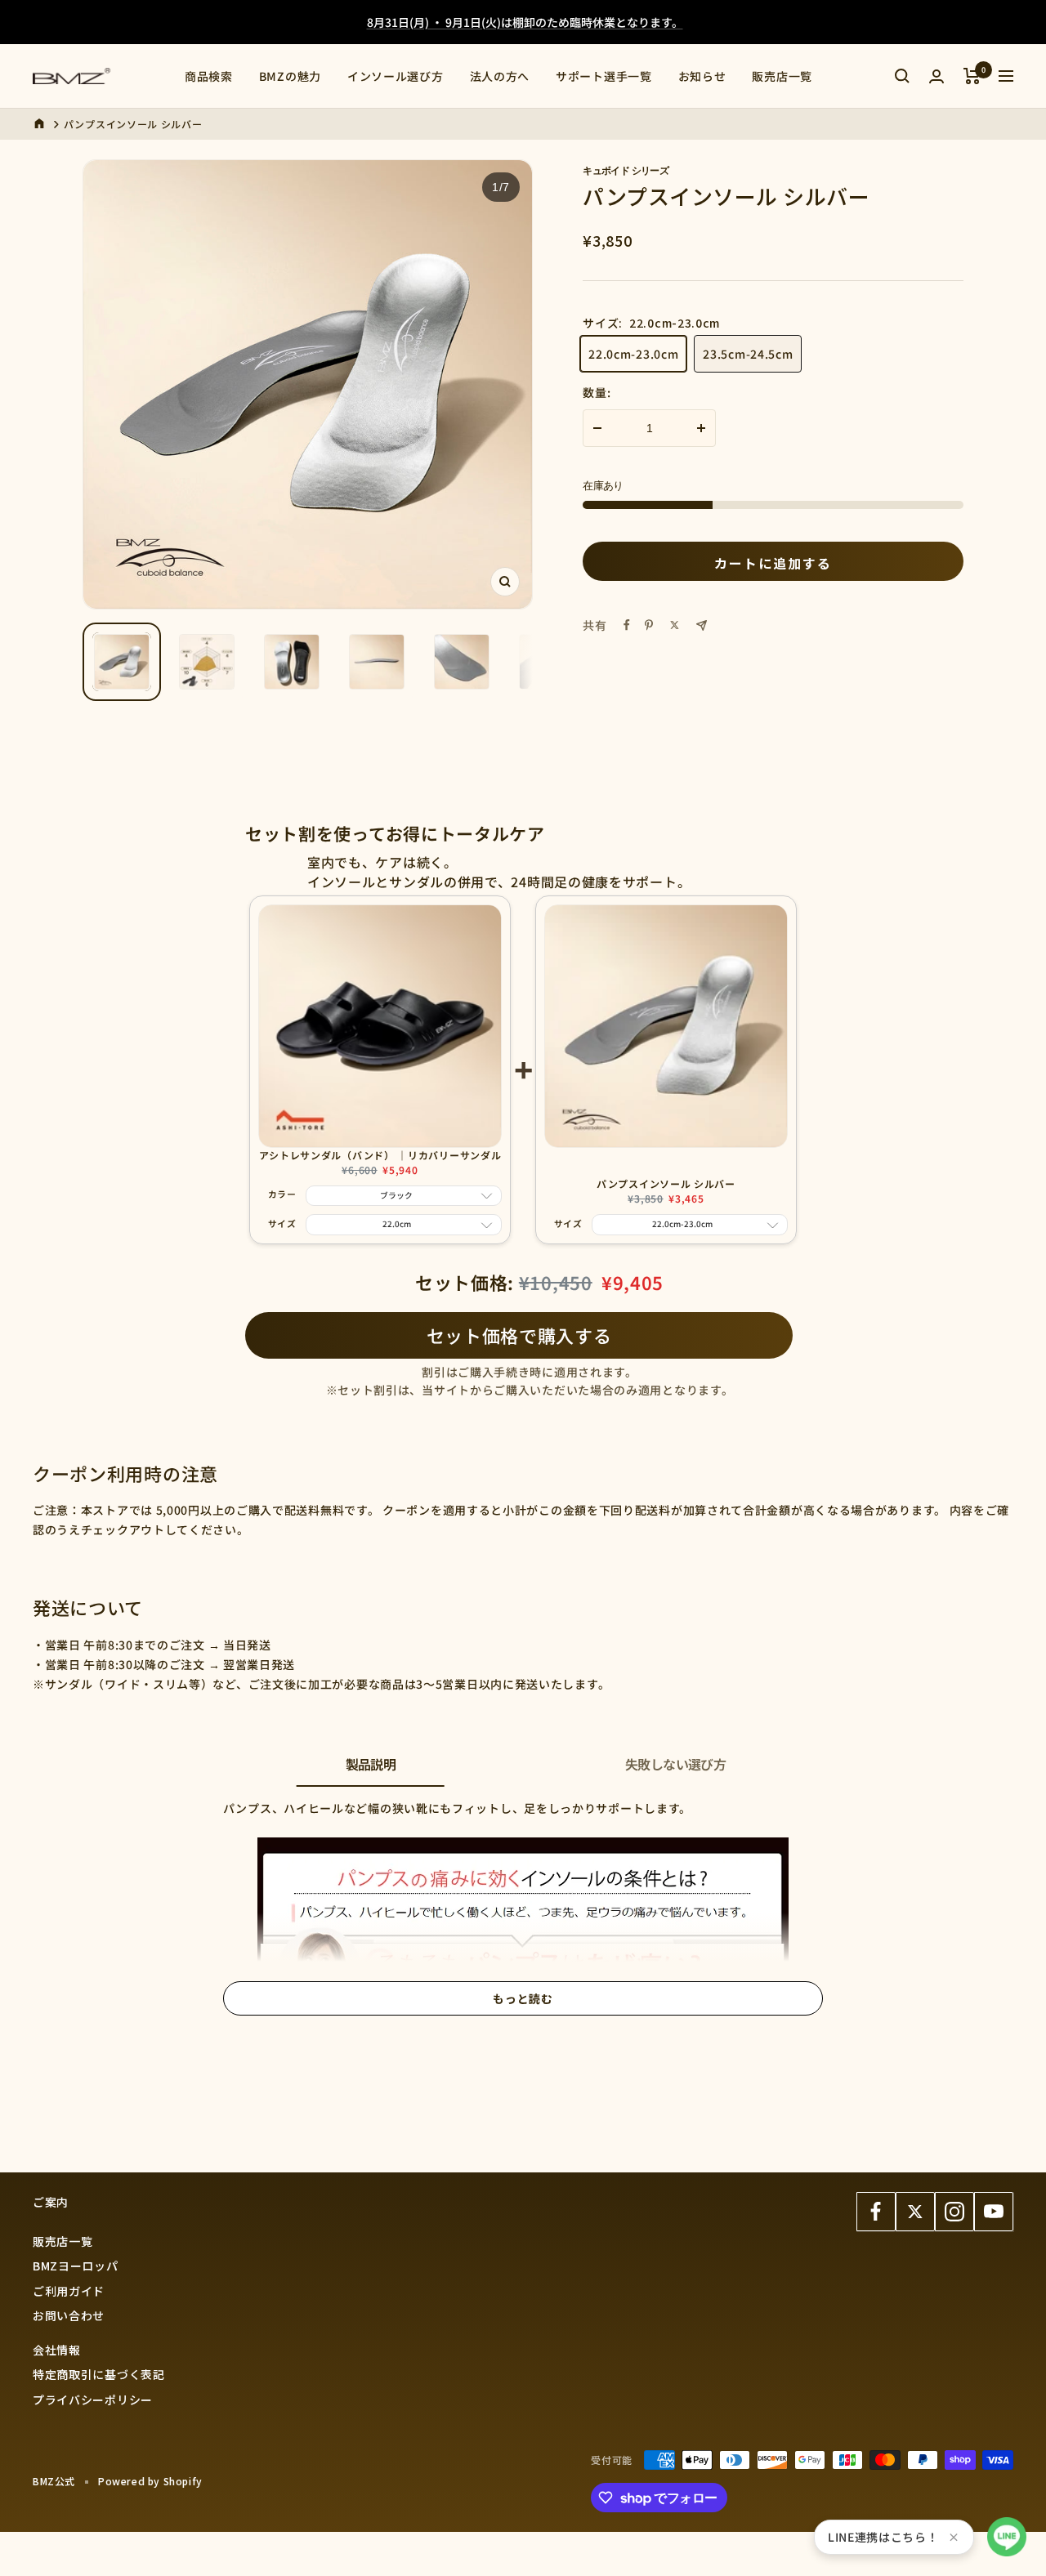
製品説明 (371, 1764)
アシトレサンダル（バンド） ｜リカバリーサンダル (380, 1155)
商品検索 (209, 76)
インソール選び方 (396, 76)
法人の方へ (500, 76)
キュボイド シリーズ (626, 170)
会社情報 (57, 2350)
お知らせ (702, 76)
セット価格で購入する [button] (519, 1335)
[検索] (902, 76)
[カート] (972, 76)
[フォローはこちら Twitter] (915, 2212)
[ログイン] (936, 76)
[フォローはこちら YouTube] (994, 2212)
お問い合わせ (69, 2315)
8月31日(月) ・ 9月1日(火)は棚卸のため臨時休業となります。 (525, 22)
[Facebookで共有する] (627, 625)
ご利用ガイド (69, 2291)
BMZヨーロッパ (76, 2266)
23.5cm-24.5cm (748, 354)
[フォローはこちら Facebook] (876, 2212)
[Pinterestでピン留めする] (649, 625)
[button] (1007, 2537)
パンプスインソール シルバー (666, 1183)
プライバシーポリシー (93, 2400)
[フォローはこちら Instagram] (954, 2212)
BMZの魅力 (290, 76)
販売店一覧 (782, 76)
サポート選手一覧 (604, 76)
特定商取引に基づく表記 (99, 2374)
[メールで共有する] (702, 625)
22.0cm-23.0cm (633, 354)
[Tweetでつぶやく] (675, 625)
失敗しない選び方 (675, 1764)
